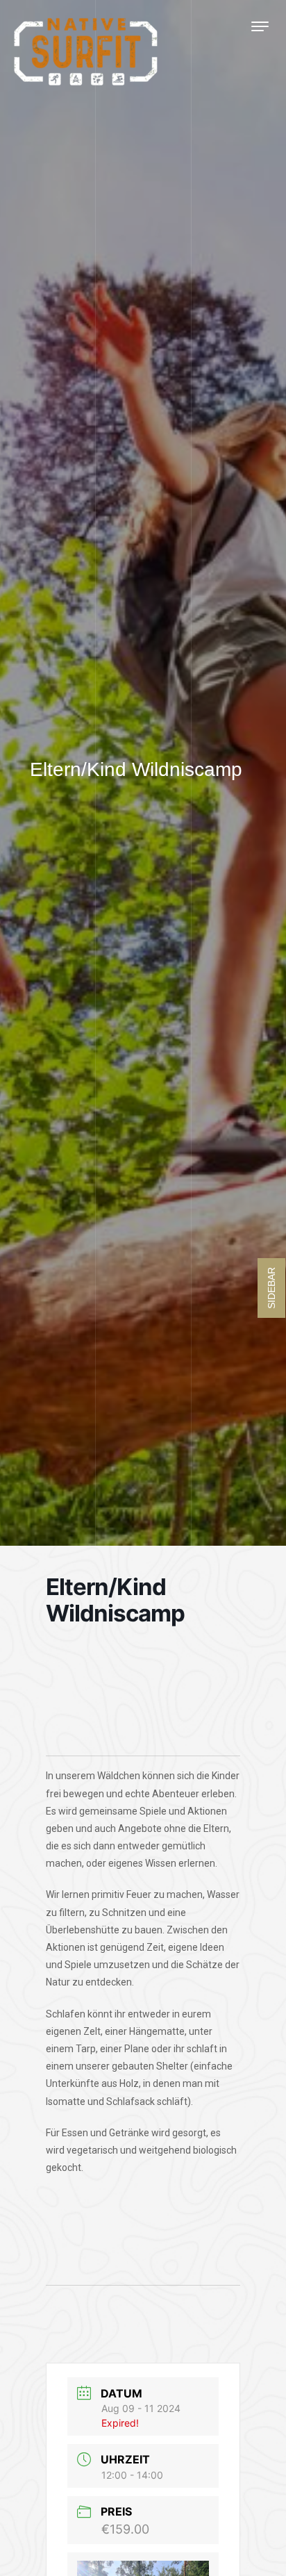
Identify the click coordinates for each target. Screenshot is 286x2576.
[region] (143, 1696)
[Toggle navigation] (260, 26)
